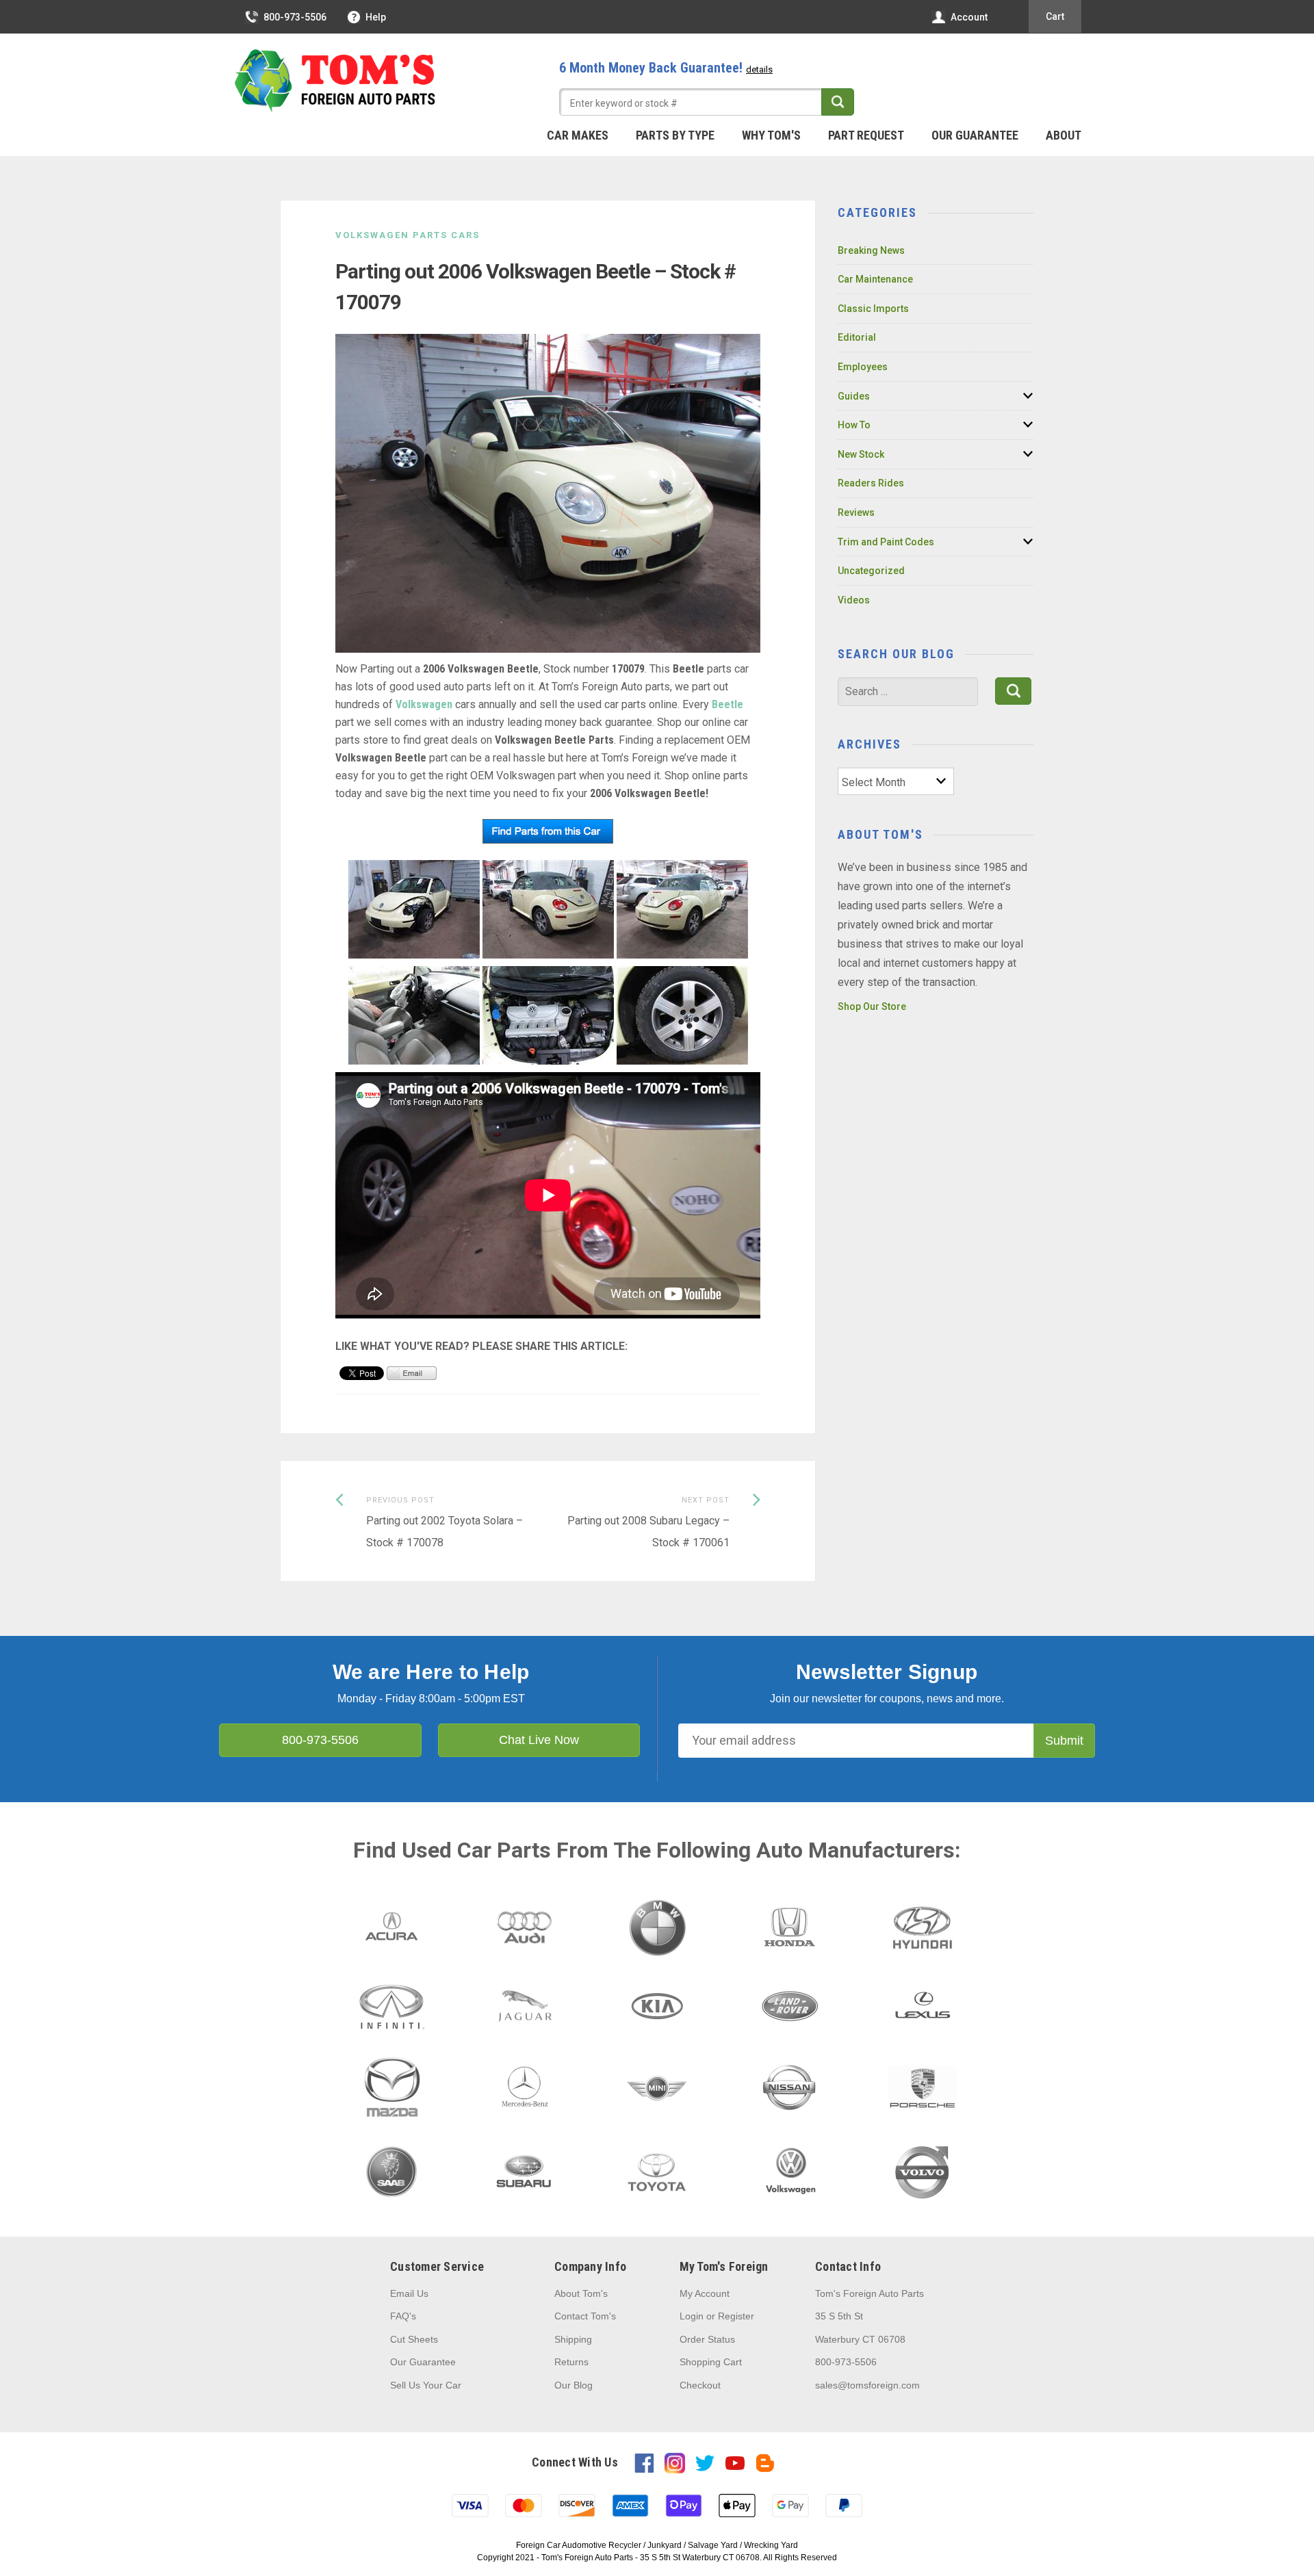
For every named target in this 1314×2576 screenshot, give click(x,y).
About (1064, 135)
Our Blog (574, 2385)
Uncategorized (871, 571)
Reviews (856, 512)
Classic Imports (873, 309)
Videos (854, 600)
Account (969, 17)
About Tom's (581, 2293)
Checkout (700, 2385)
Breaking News (871, 250)
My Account (705, 2293)
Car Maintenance (875, 279)
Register (736, 2316)
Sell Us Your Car (426, 2385)
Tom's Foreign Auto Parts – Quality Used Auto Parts (335, 81)
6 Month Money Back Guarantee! (666, 68)
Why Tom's (771, 135)
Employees (863, 367)
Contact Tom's (585, 2316)
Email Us (409, 2293)
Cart (1055, 16)
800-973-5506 (295, 17)
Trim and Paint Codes (886, 542)
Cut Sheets (414, 2339)
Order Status (707, 2339)
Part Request (866, 135)
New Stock (861, 454)
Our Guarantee (975, 135)
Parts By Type (675, 135)
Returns (571, 2362)
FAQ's (403, 2316)
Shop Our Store (872, 1006)
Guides (854, 396)
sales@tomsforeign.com (867, 2385)
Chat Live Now (539, 1740)
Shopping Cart (711, 2362)
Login (692, 2316)
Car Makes (578, 135)
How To (854, 425)
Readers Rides (871, 483)
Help (376, 17)
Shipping (573, 2339)
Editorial (857, 337)
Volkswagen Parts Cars (408, 235)
